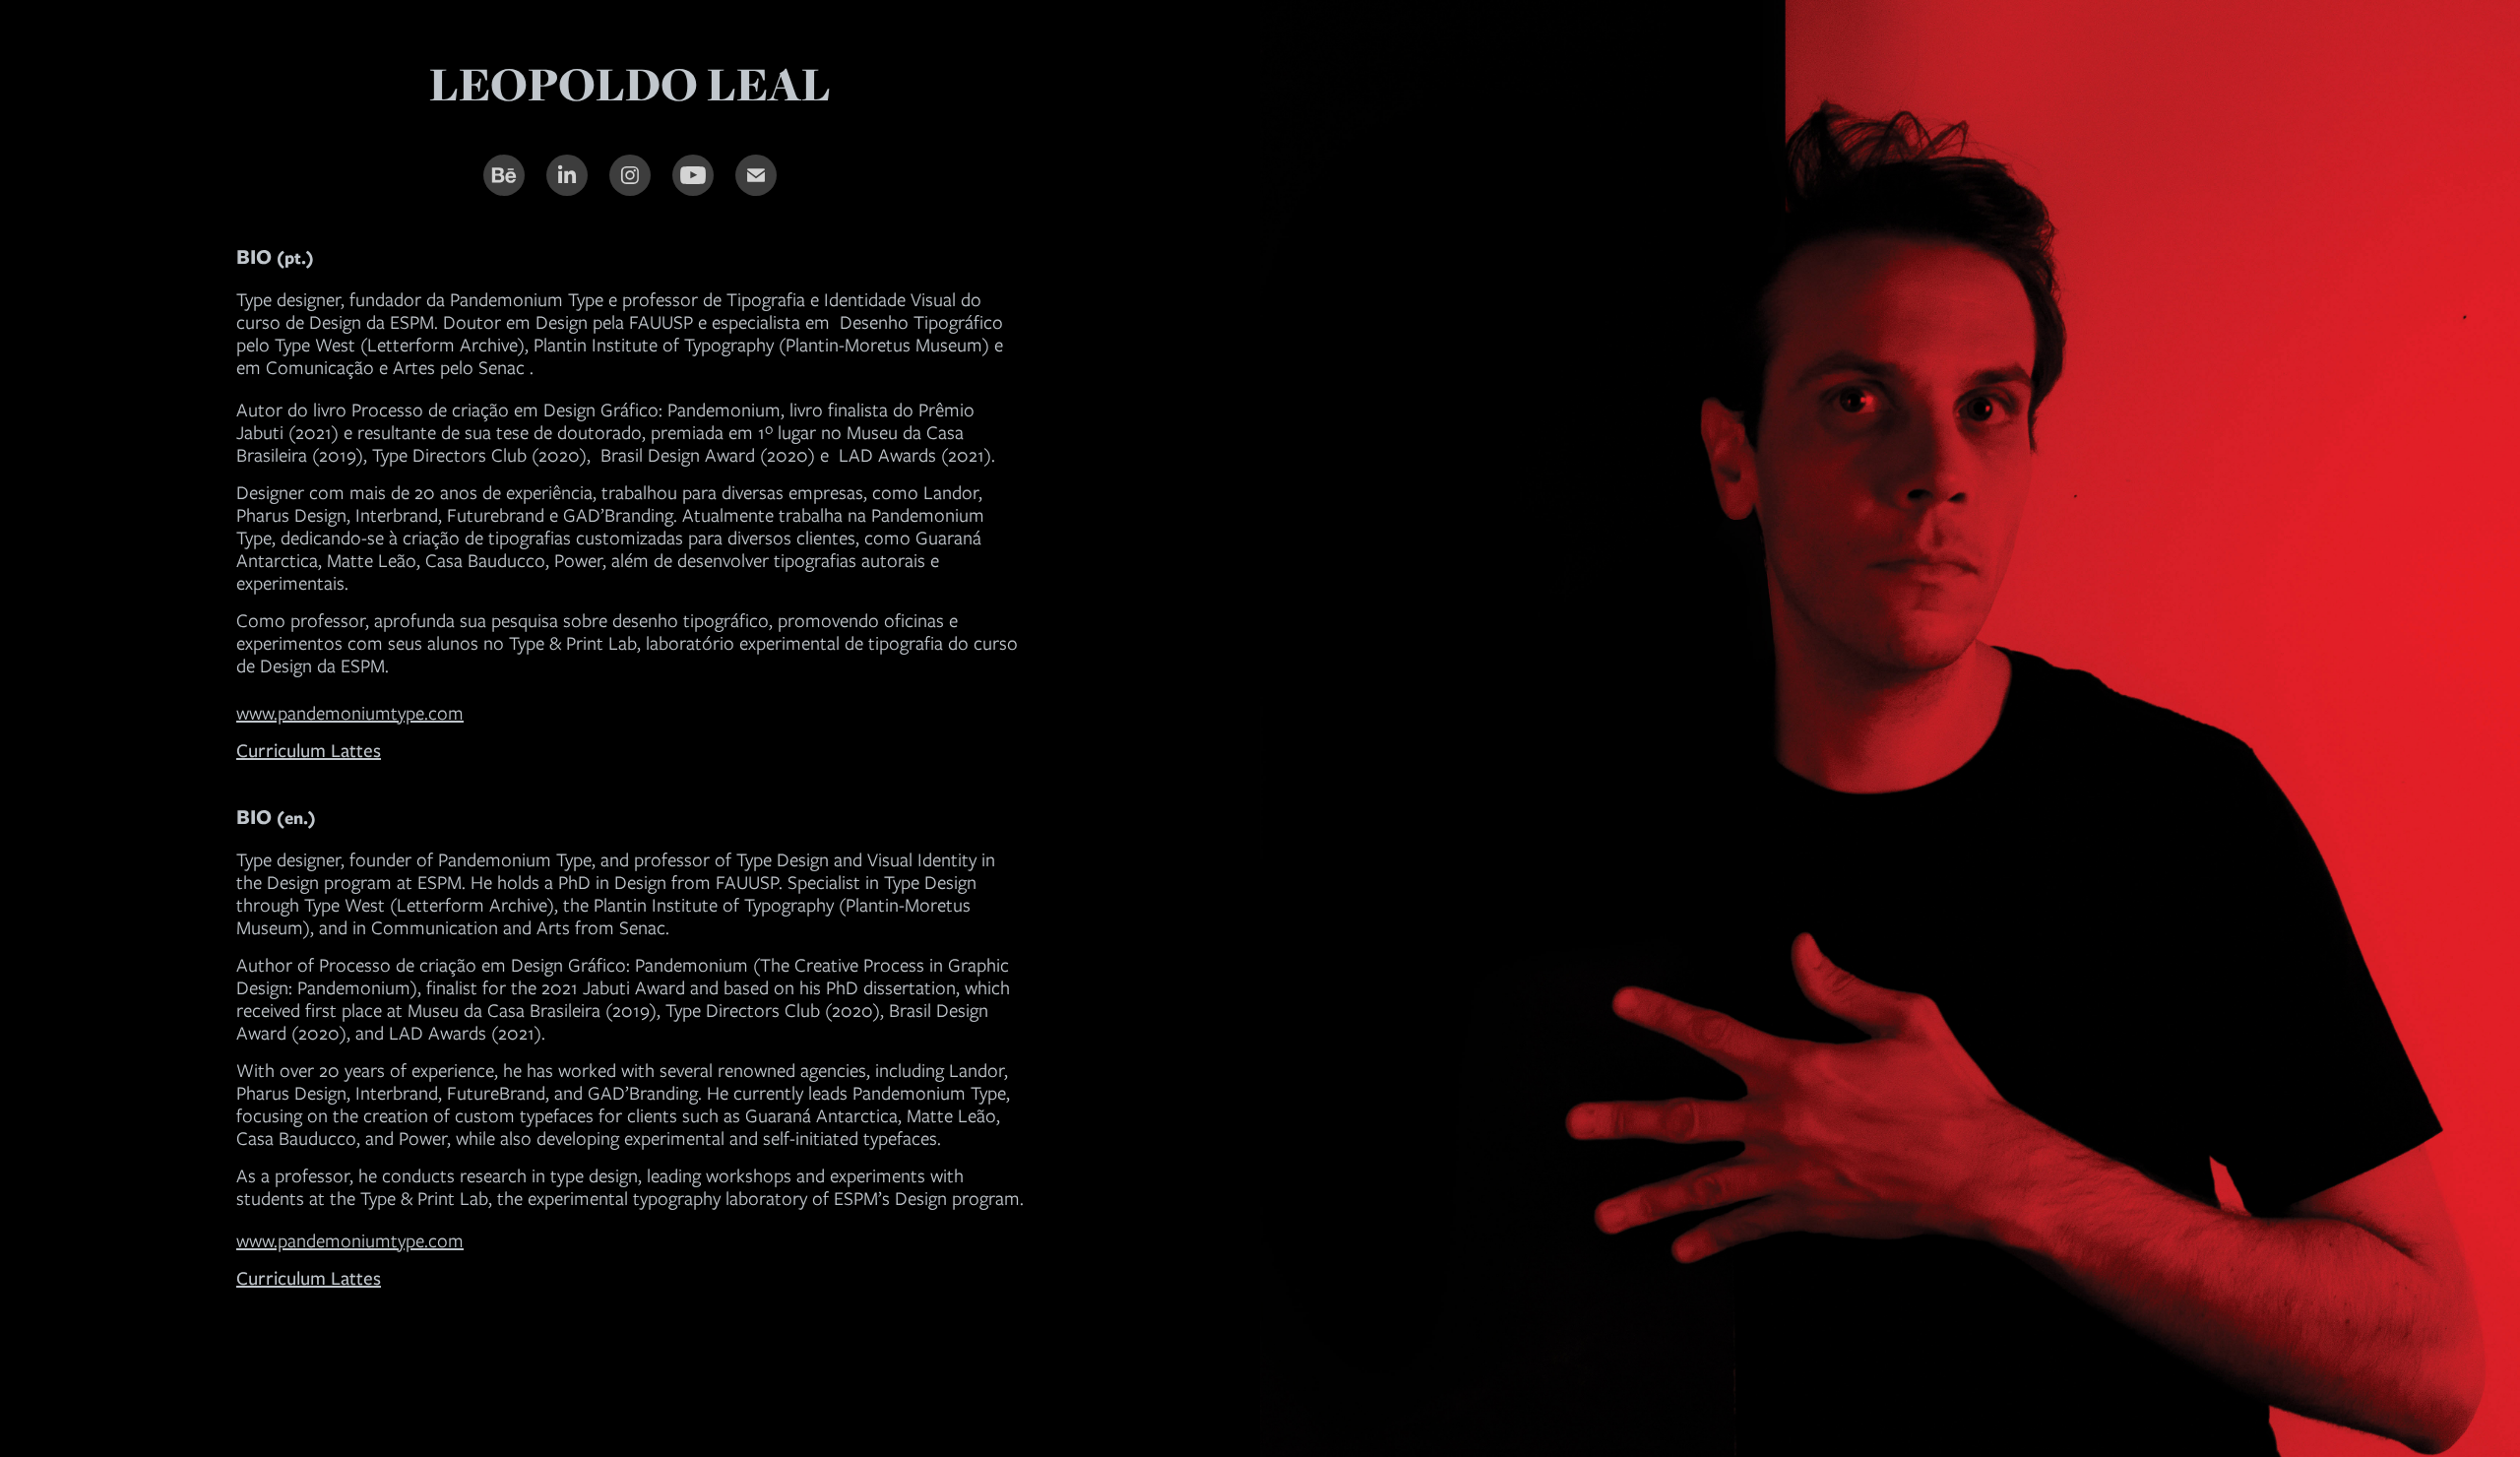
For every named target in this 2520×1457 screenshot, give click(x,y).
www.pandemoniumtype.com (350, 713)
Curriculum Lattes (309, 1278)
